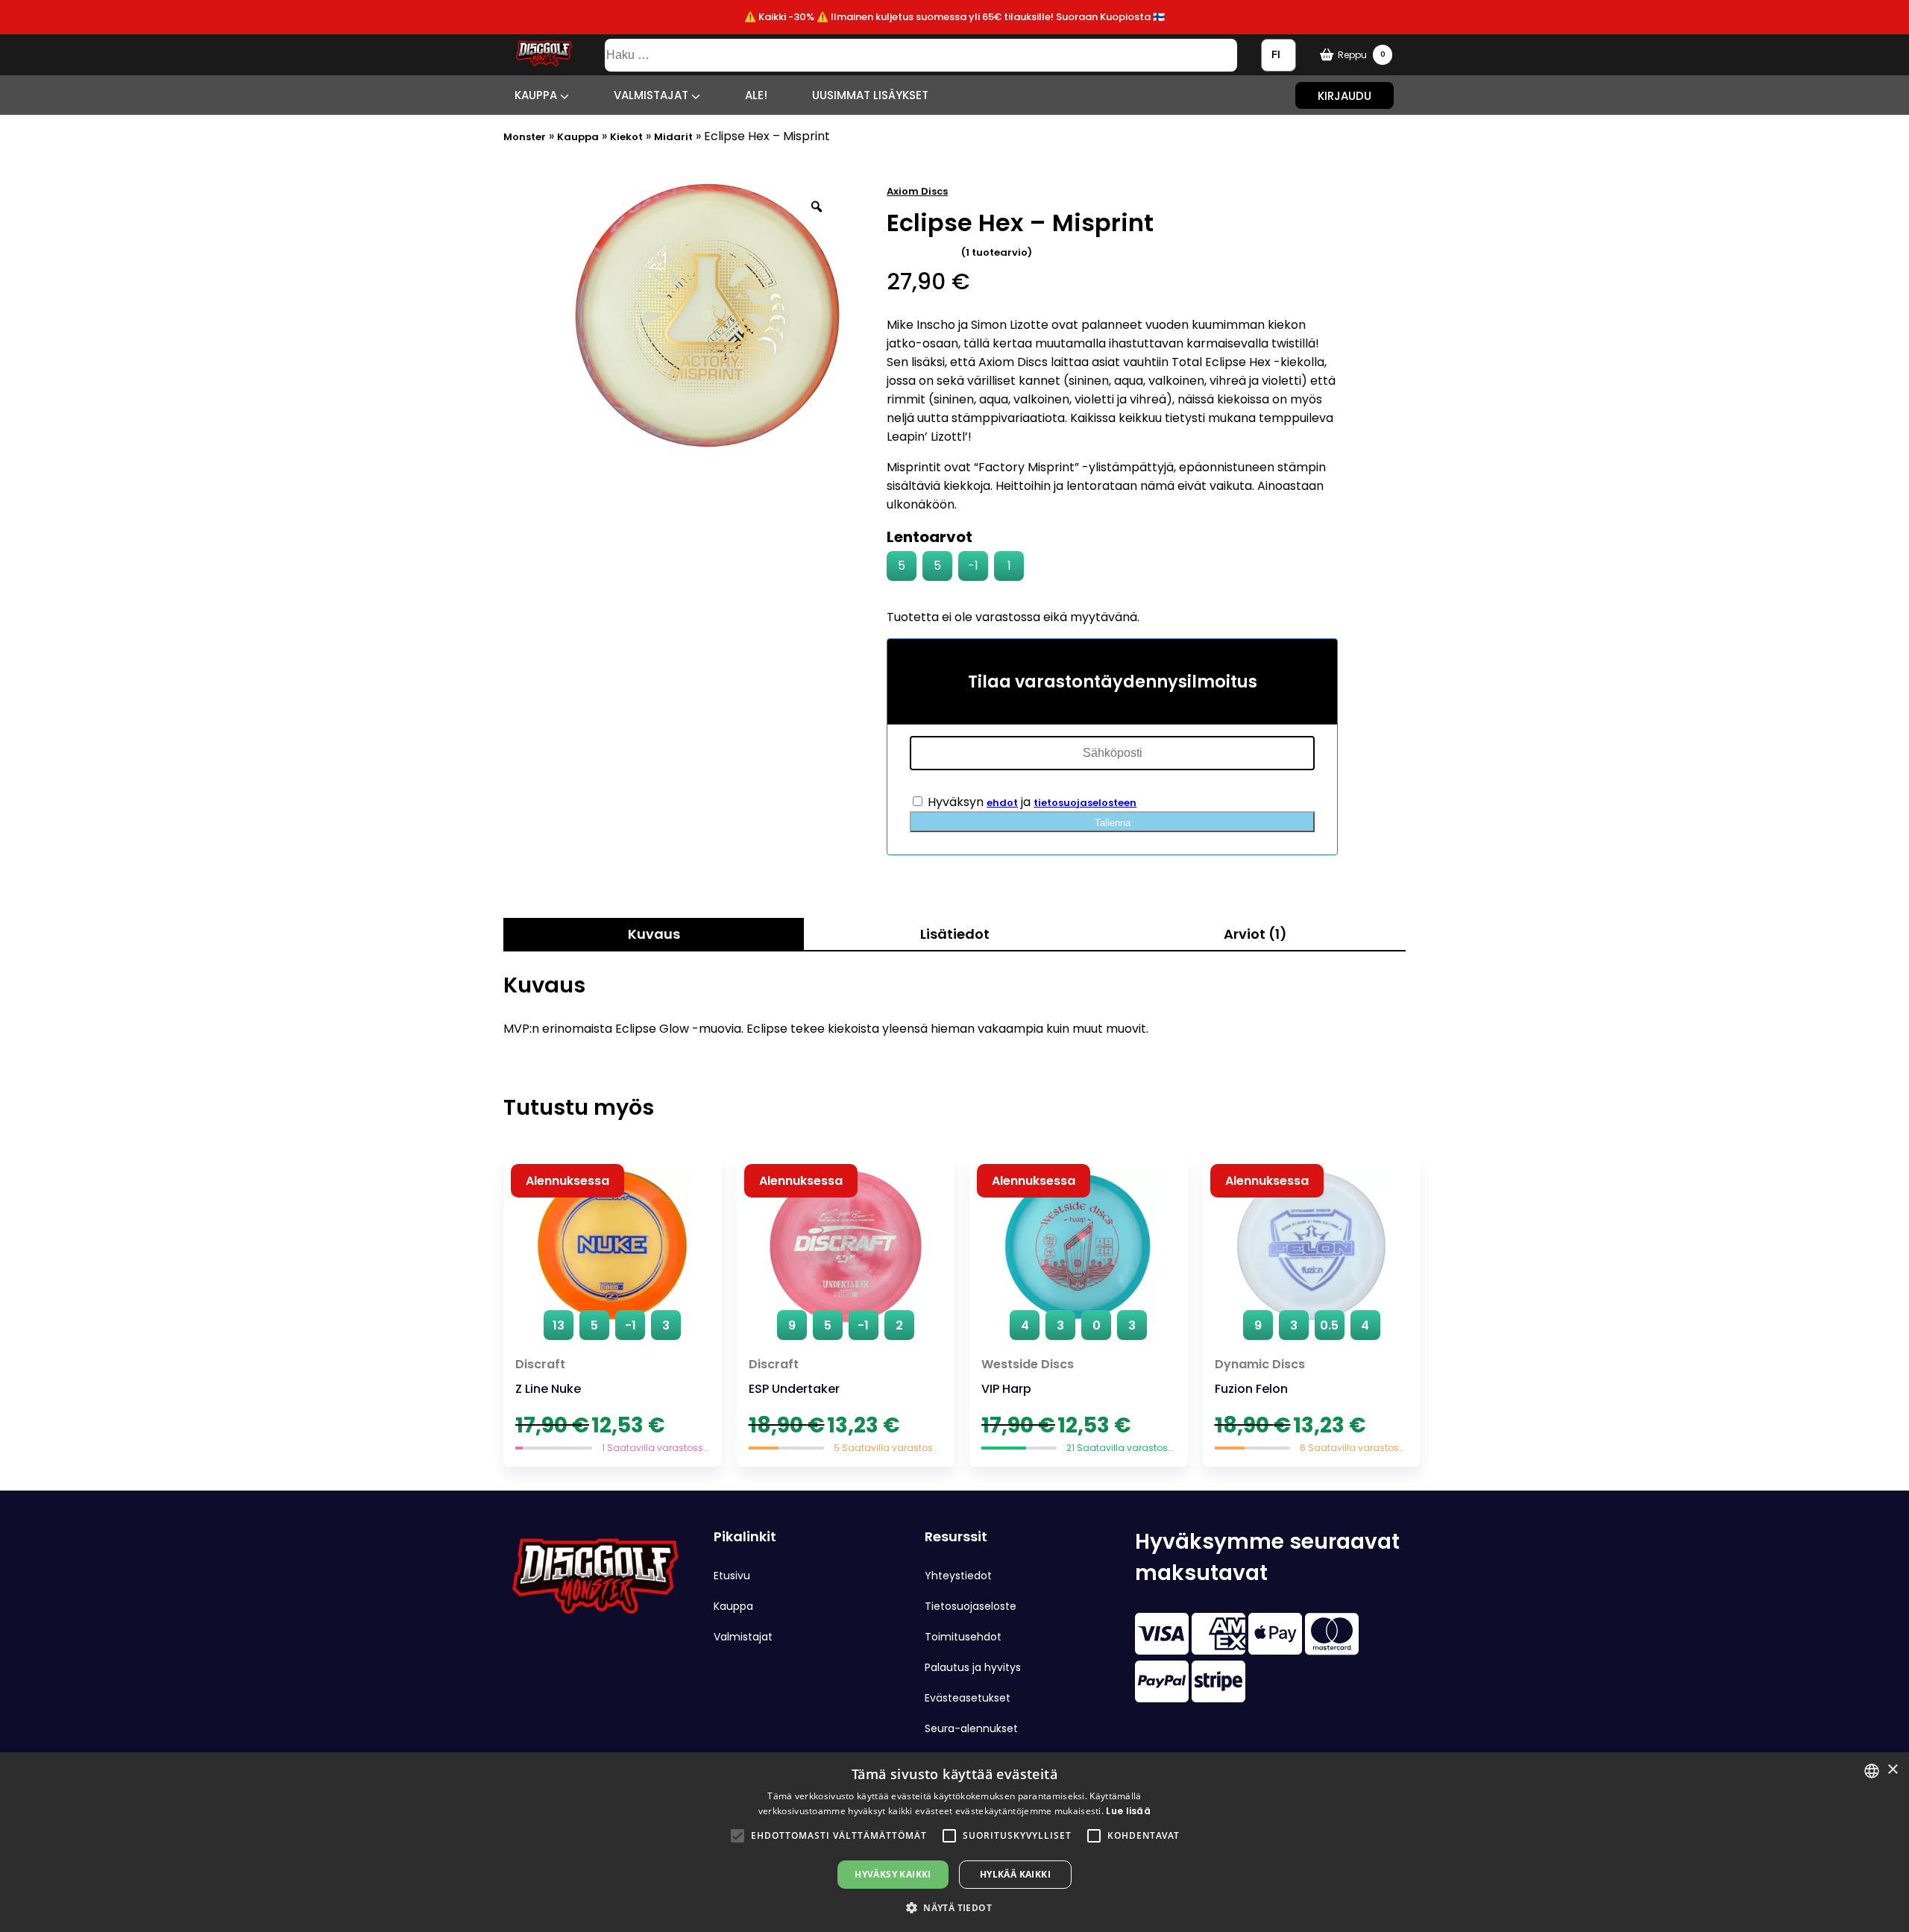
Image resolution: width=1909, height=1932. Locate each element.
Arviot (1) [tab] (1255, 934)
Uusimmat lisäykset (870, 95)
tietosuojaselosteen (1085, 803)
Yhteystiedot (958, 1576)
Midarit (673, 137)
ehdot (1002, 803)
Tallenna (1113, 823)
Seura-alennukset (971, 1728)
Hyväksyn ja (1031, 802)
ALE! (756, 95)
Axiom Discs (917, 191)
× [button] (1892, 1770)
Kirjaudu (1345, 95)
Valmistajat (652, 95)
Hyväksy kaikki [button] (893, 1874)
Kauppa (537, 95)
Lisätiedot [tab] (955, 934)
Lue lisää (1128, 1811)
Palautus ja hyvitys (973, 1667)
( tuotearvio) (997, 252)
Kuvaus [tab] (654, 934)
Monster (525, 137)
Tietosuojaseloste (971, 1606)
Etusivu (732, 1576)
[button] (738, 1836)
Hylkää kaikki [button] (1015, 1874)
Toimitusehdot (963, 1637)
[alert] (954, 1842)
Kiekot (626, 137)
